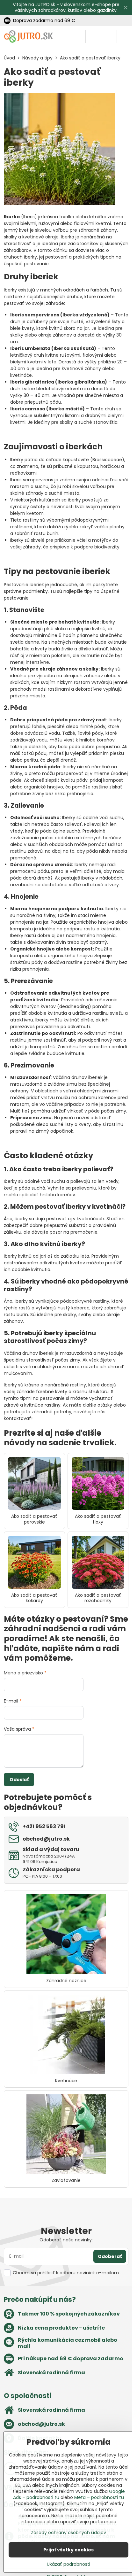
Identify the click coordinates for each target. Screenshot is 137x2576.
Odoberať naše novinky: (66, 2240)
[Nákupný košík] (109, 36)
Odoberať (110, 2256)
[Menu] (125, 36)
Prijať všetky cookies (68, 2550)
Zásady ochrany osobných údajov (68, 2533)
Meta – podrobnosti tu (99, 2497)
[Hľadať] (93, 36)
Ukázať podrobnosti (68, 2564)
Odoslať (19, 1780)
